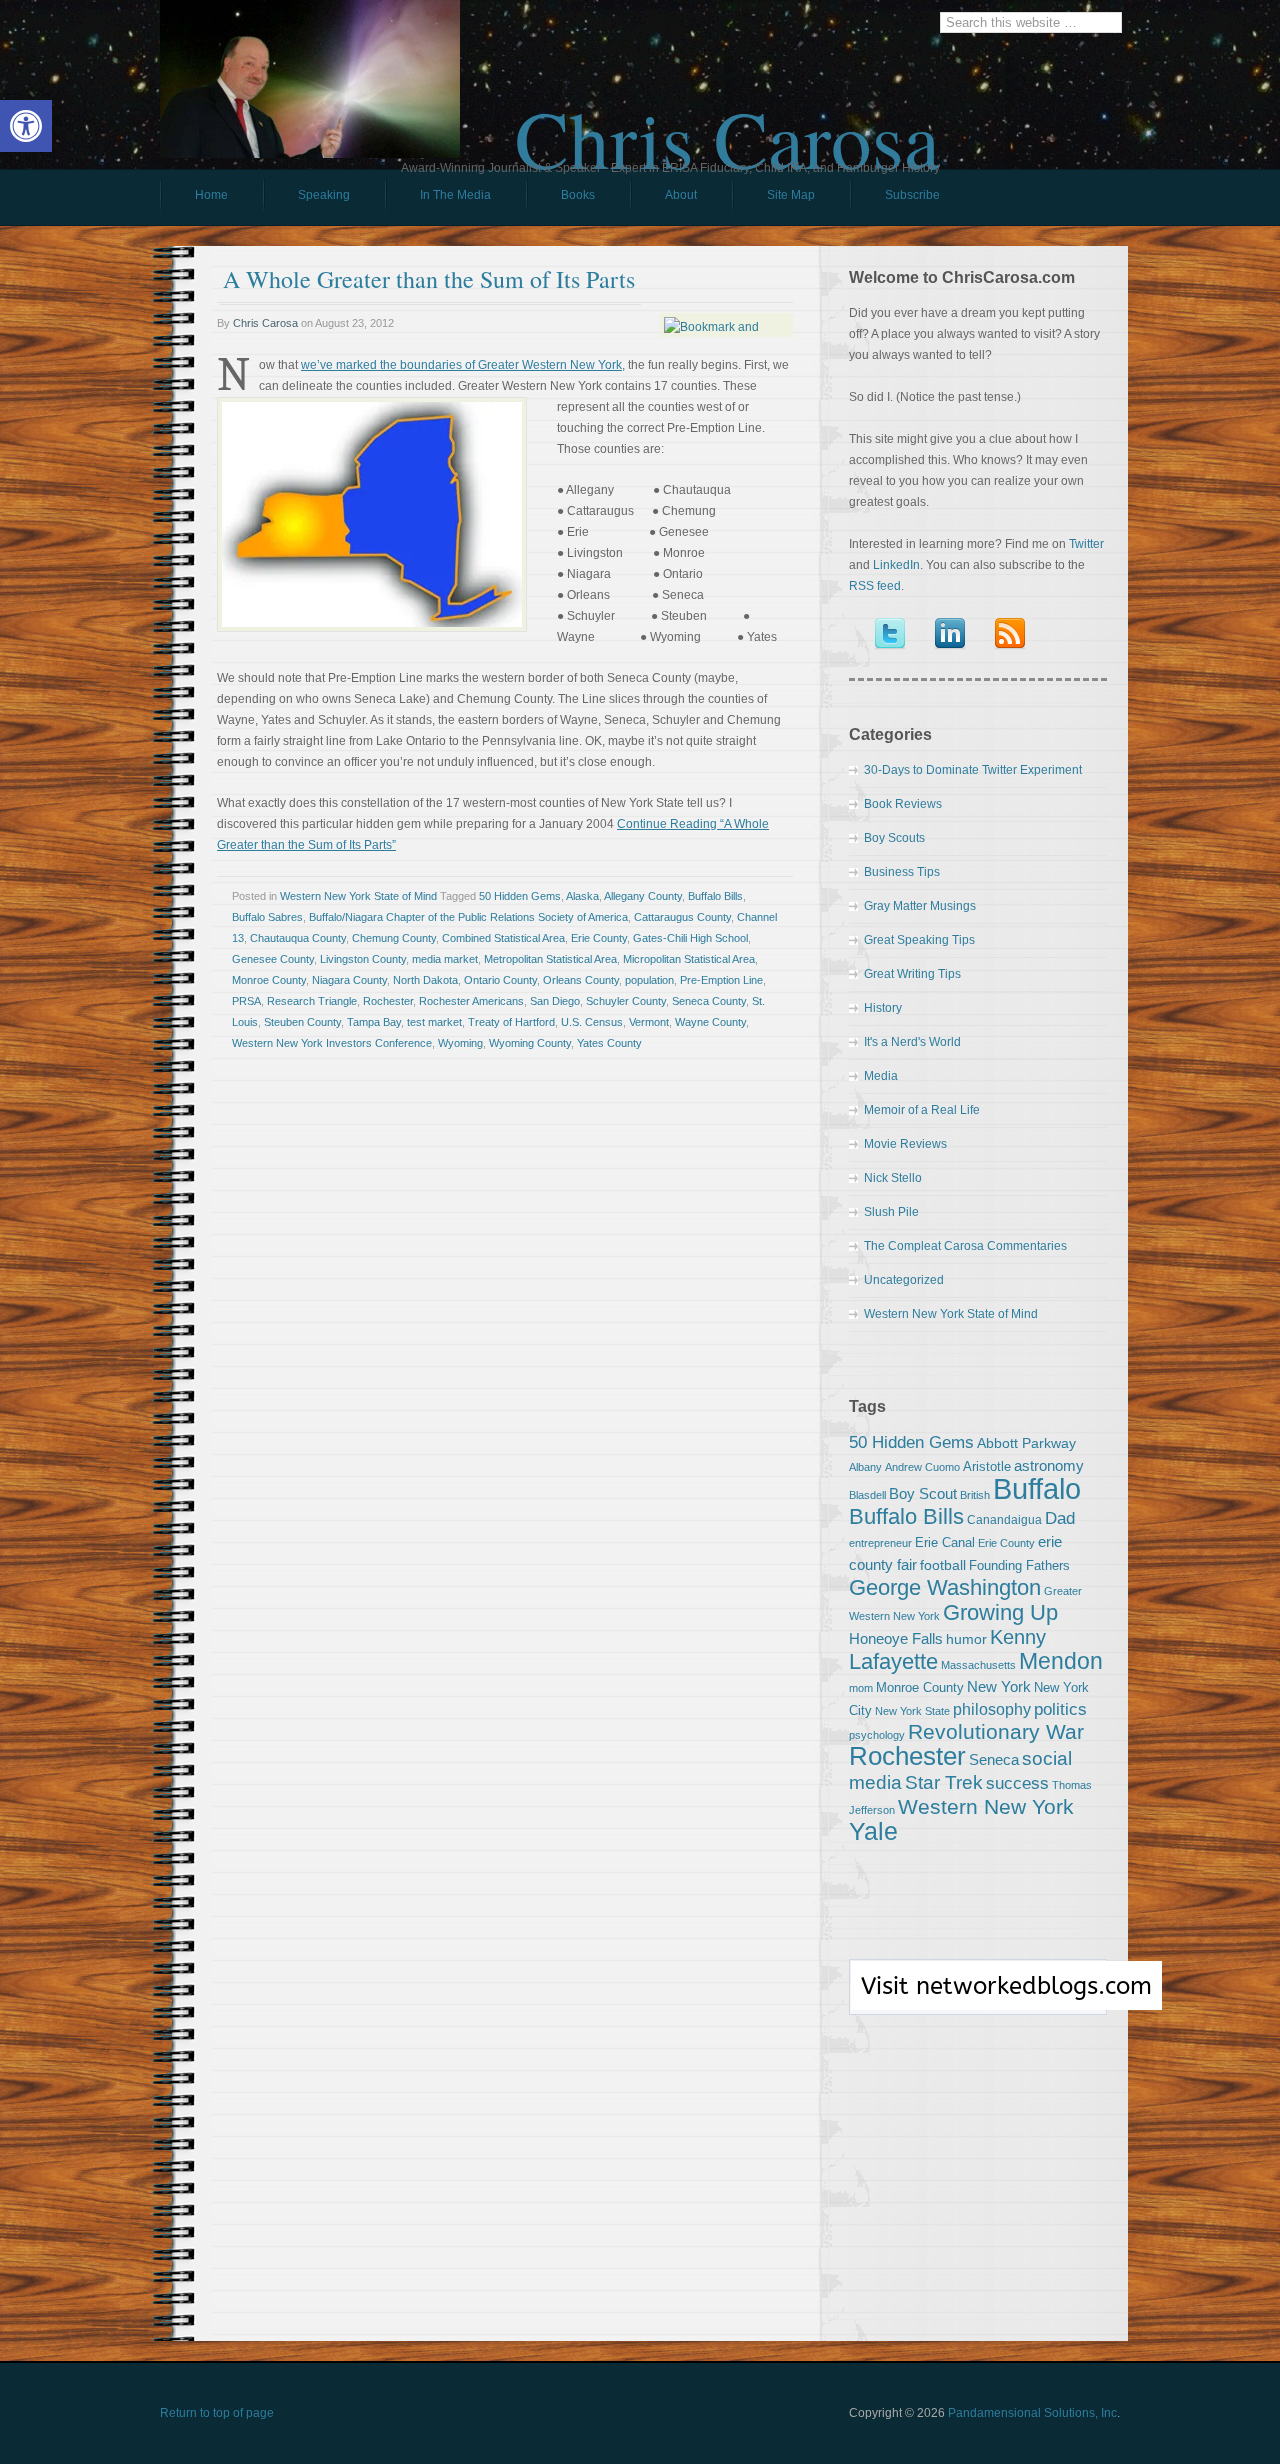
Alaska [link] (582, 896)
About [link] (681, 195)
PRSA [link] (246, 1001)
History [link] (883, 1008)
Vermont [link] (649, 1022)
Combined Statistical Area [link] (503, 938)
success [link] (1017, 1783)
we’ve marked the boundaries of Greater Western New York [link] (461, 365)
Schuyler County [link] (626, 1001)
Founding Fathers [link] (1019, 1565)
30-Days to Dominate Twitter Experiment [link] (973, 770)
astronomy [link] (1049, 1465)
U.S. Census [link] (592, 1022)
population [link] (649, 980)
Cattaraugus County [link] (682, 917)
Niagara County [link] (349, 980)
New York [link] (999, 1686)
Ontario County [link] (500, 980)
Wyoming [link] (460, 1043)
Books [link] (560, 200)
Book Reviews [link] (903, 804)
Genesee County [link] (273, 959)
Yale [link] (873, 1831)
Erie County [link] (599, 938)
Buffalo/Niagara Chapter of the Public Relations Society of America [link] (468, 917)
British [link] (975, 1495)
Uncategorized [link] (904, 1280)
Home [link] (211, 195)
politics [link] (1060, 1709)
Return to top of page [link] (217, 2413)
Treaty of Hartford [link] (511, 1022)
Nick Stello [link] (893, 1178)
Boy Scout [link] (923, 1493)
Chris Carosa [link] (727, 121)
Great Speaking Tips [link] (919, 940)
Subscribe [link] (912, 195)
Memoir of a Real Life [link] (922, 1110)
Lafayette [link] (893, 1661)
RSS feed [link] (875, 586)
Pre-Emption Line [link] (721, 980)
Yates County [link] (609, 1043)
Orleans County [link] (581, 980)
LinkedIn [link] (896, 565)
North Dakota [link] (425, 980)
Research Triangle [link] (312, 1001)
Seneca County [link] (709, 1001)
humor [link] (966, 1639)
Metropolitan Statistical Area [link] (550, 959)
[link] (26, 126)
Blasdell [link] (867, 1495)
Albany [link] (865, 1467)
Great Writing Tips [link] (912, 974)
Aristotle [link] (987, 1466)
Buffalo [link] (1037, 1488)
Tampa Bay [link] (374, 1022)
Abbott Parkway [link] (1026, 1443)
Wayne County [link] (710, 1022)
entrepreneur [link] (880, 1543)
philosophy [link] (992, 1709)
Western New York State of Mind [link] (358, 896)
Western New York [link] (986, 1806)
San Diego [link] (555, 1001)
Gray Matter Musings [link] (920, 906)
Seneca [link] (994, 1759)
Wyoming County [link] (530, 1043)
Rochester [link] (388, 1001)
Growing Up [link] (1000, 1612)
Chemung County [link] (394, 938)
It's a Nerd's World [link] (912, 1042)
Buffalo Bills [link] (715, 896)
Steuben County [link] (302, 1022)
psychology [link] (877, 1735)
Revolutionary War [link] (996, 1732)
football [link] (943, 1565)
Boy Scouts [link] (894, 838)
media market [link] (445, 959)
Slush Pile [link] (891, 1212)
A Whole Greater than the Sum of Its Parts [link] (429, 279)
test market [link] (434, 1022)
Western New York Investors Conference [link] (332, 1043)
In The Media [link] (455, 195)
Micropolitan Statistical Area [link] (689, 959)
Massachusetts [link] (978, 1665)
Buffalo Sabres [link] (267, 917)
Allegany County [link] (643, 896)
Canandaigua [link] (1004, 1520)
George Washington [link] (945, 1587)
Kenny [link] (1018, 1637)
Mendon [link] (1061, 1661)
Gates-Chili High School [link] (690, 938)
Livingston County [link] (363, 959)
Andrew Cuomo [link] (922, 1467)
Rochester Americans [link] (471, 1001)
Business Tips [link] (902, 872)
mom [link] (861, 1688)
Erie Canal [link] (945, 1542)
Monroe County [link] (269, 980)
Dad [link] (1060, 1518)
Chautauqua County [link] (298, 938)
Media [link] (881, 1076)
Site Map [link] (791, 195)
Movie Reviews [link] (905, 1144)
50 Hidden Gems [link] (520, 896)
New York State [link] (912, 1711)
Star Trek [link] (944, 1782)
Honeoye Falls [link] (896, 1638)
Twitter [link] (1086, 544)
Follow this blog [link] (978, 1998)
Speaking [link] (324, 195)
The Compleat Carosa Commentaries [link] (965, 1246)
